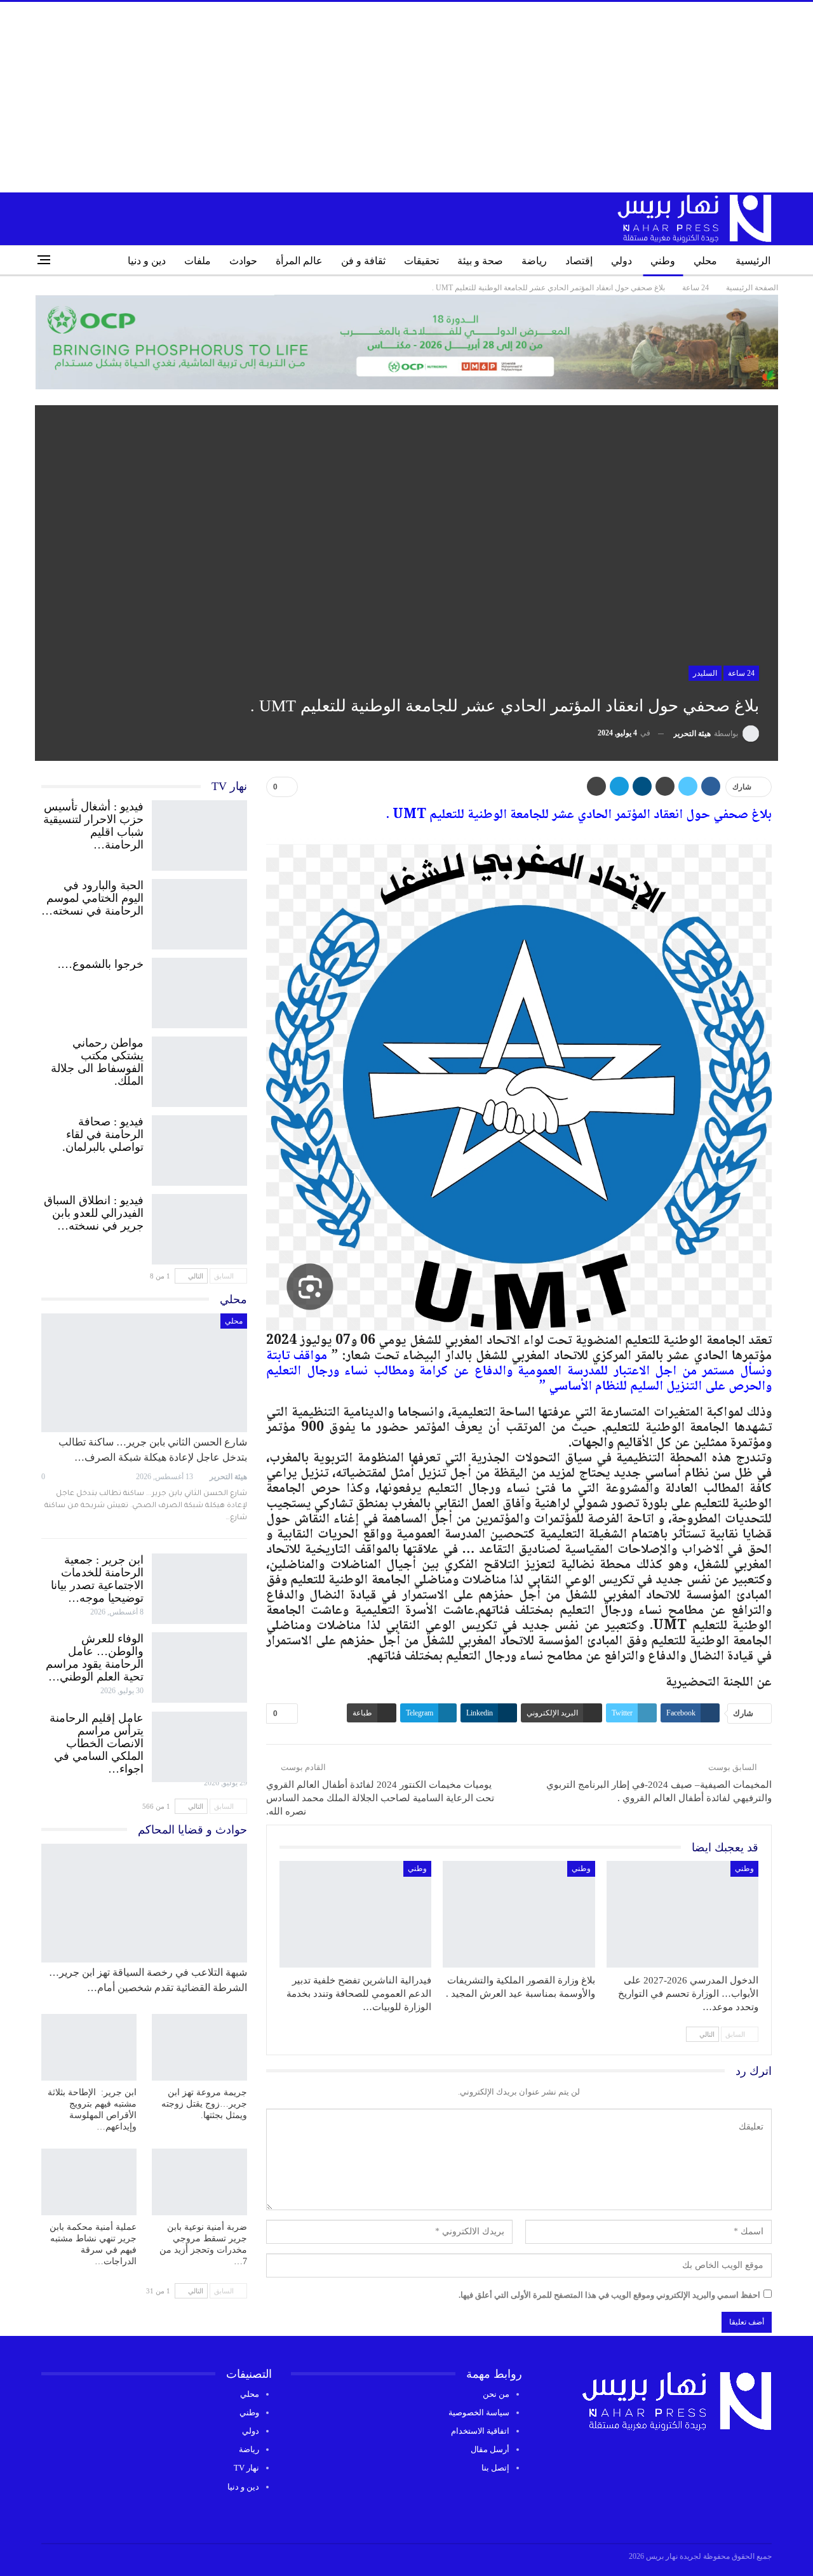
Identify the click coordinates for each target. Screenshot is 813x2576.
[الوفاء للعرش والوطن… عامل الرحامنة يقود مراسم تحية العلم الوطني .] (199, 1665)
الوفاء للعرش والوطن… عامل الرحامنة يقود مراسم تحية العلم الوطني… (95, 1658)
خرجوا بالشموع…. (101, 964)
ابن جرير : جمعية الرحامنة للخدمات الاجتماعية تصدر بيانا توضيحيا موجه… (97, 1579)
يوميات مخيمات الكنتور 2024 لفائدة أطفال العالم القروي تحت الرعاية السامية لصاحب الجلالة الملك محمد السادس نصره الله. (380, 1798)
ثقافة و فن (363, 261)
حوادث (243, 261)
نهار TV (246, 2468)
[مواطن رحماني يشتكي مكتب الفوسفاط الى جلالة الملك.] (199, 1069)
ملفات (198, 261)
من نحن (496, 2394)
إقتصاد (579, 261)
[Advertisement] (406, 97)
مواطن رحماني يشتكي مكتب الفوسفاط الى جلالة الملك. (97, 1062)
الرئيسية (753, 261)
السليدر (705, 673)
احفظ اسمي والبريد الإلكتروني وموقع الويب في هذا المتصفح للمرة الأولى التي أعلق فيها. (609, 2295)
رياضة (534, 261)
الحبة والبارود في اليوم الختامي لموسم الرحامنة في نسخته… (92, 898)
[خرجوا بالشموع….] (199, 990)
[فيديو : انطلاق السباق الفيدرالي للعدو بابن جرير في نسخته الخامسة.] (199, 1226)
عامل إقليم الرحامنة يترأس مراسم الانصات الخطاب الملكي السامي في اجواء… (97, 1743)
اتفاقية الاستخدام (480, 2431)
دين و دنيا (147, 261)
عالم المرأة (299, 261)
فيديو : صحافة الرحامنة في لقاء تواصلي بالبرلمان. (103, 1134)
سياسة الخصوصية (479, 2412)
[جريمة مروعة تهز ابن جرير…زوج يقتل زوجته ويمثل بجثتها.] (199, 2047)
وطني (663, 261)
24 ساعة (741, 673)
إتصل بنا (495, 2468)
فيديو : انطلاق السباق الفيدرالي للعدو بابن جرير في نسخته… (94, 1213)
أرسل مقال (490, 2449)
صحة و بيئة (480, 261)
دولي (622, 261)
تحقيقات (421, 261)
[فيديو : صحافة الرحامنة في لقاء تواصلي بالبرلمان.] (199, 1148)
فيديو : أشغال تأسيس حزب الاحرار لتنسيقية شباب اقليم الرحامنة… (93, 826)
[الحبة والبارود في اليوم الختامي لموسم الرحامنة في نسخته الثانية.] (199, 911)
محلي (705, 261)
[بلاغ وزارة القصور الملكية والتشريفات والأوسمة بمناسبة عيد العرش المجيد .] (519, 1914)
